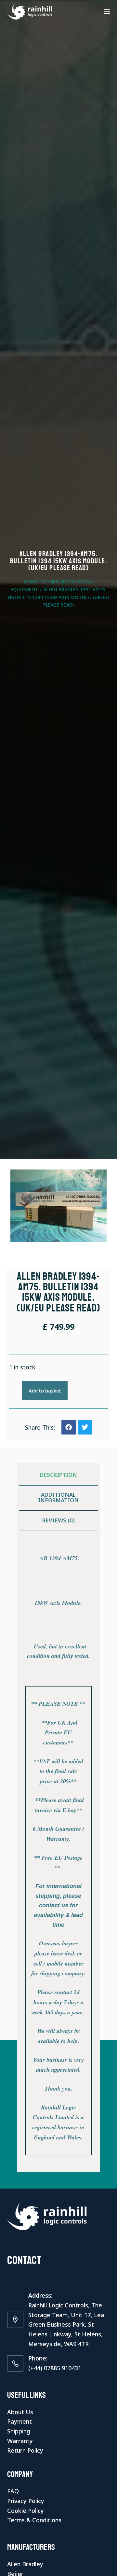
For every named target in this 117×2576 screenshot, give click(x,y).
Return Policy (25, 2450)
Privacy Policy (26, 2501)
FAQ (13, 2491)
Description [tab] (58, 1475)
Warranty (20, 2441)
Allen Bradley (25, 2564)
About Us (20, 2412)
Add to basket (45, 1391)
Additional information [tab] (58, 1497)
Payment (19, 2421)
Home (31, 582)
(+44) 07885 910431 (55, 2368)
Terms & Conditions (34, 2520)
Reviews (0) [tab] (58, 1520)
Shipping (19, 2431)
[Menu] (107, 11)
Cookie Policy (26, 2511)
